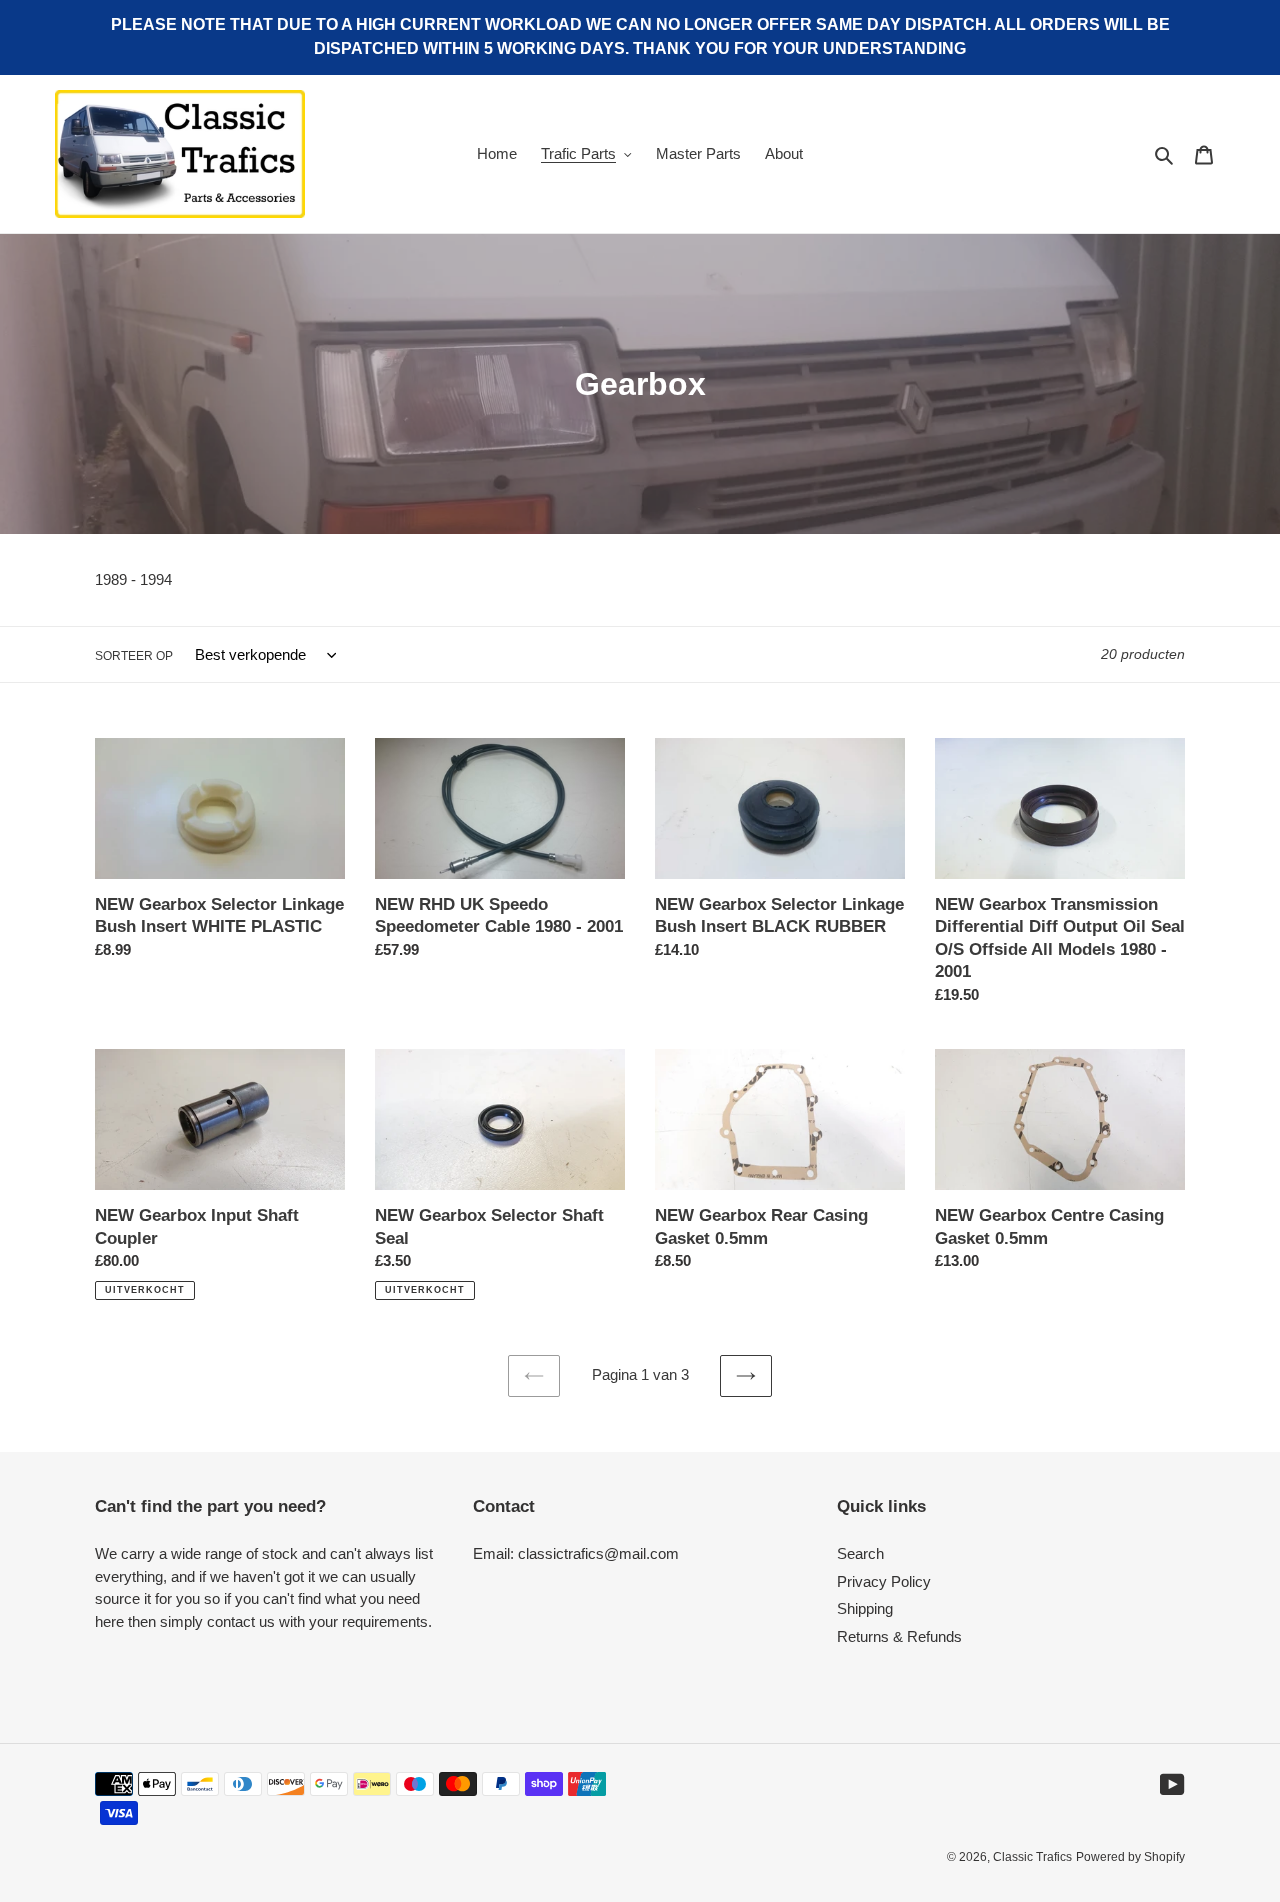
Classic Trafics (1032, 1857)
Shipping (865, 1608)
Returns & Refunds (899, 1636)
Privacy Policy (884, 1581)
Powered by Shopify (1130, 1857)
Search (860, 1553)
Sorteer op (134, 656)
